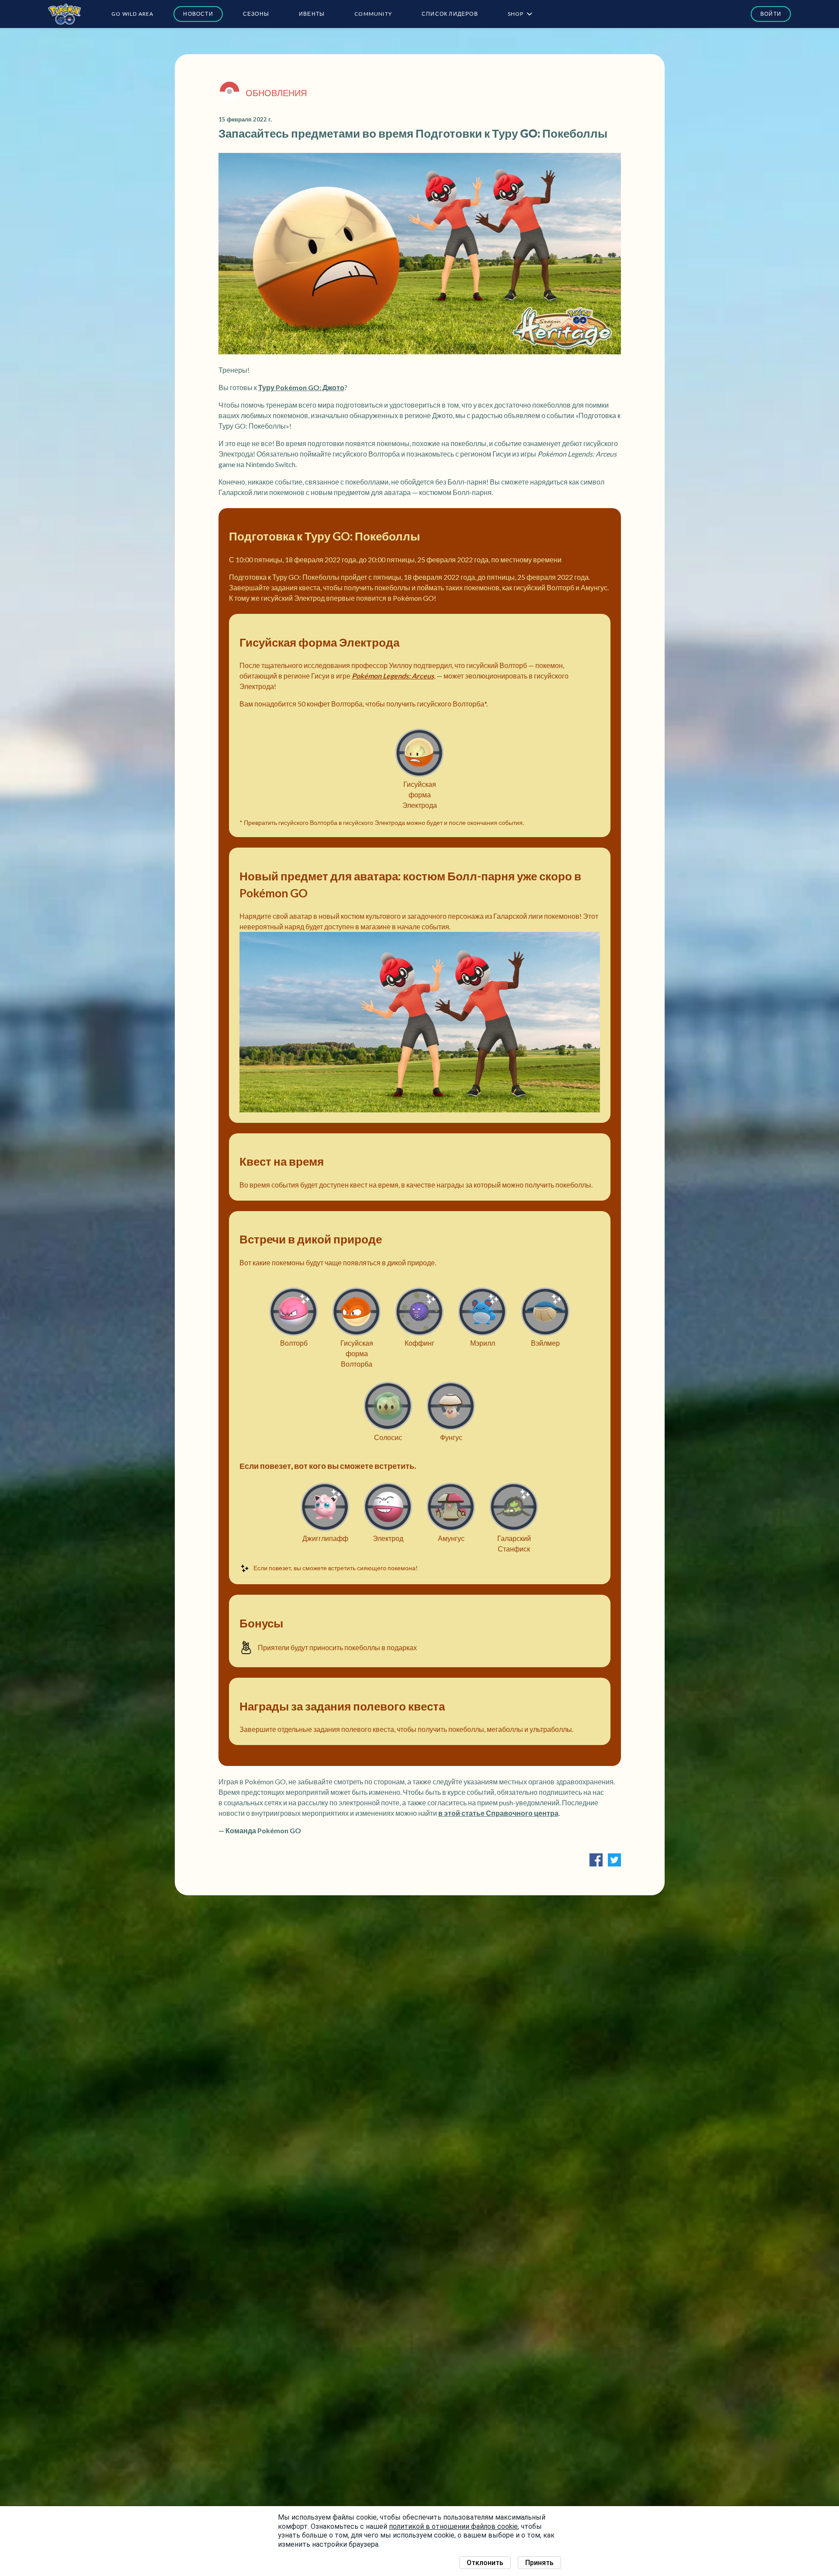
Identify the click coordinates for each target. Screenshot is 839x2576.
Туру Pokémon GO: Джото (301, 387)
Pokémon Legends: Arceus (393, 676)
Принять (539, 2563)
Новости (198, 14)
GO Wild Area (132, 14)
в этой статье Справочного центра (498, 1813)
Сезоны (256, 14)
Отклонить (485, 2563)
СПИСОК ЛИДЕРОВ (450, 14)
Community (373, 14)
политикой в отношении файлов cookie (453, 2526)
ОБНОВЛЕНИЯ (276, 93)
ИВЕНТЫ (312, 14)
